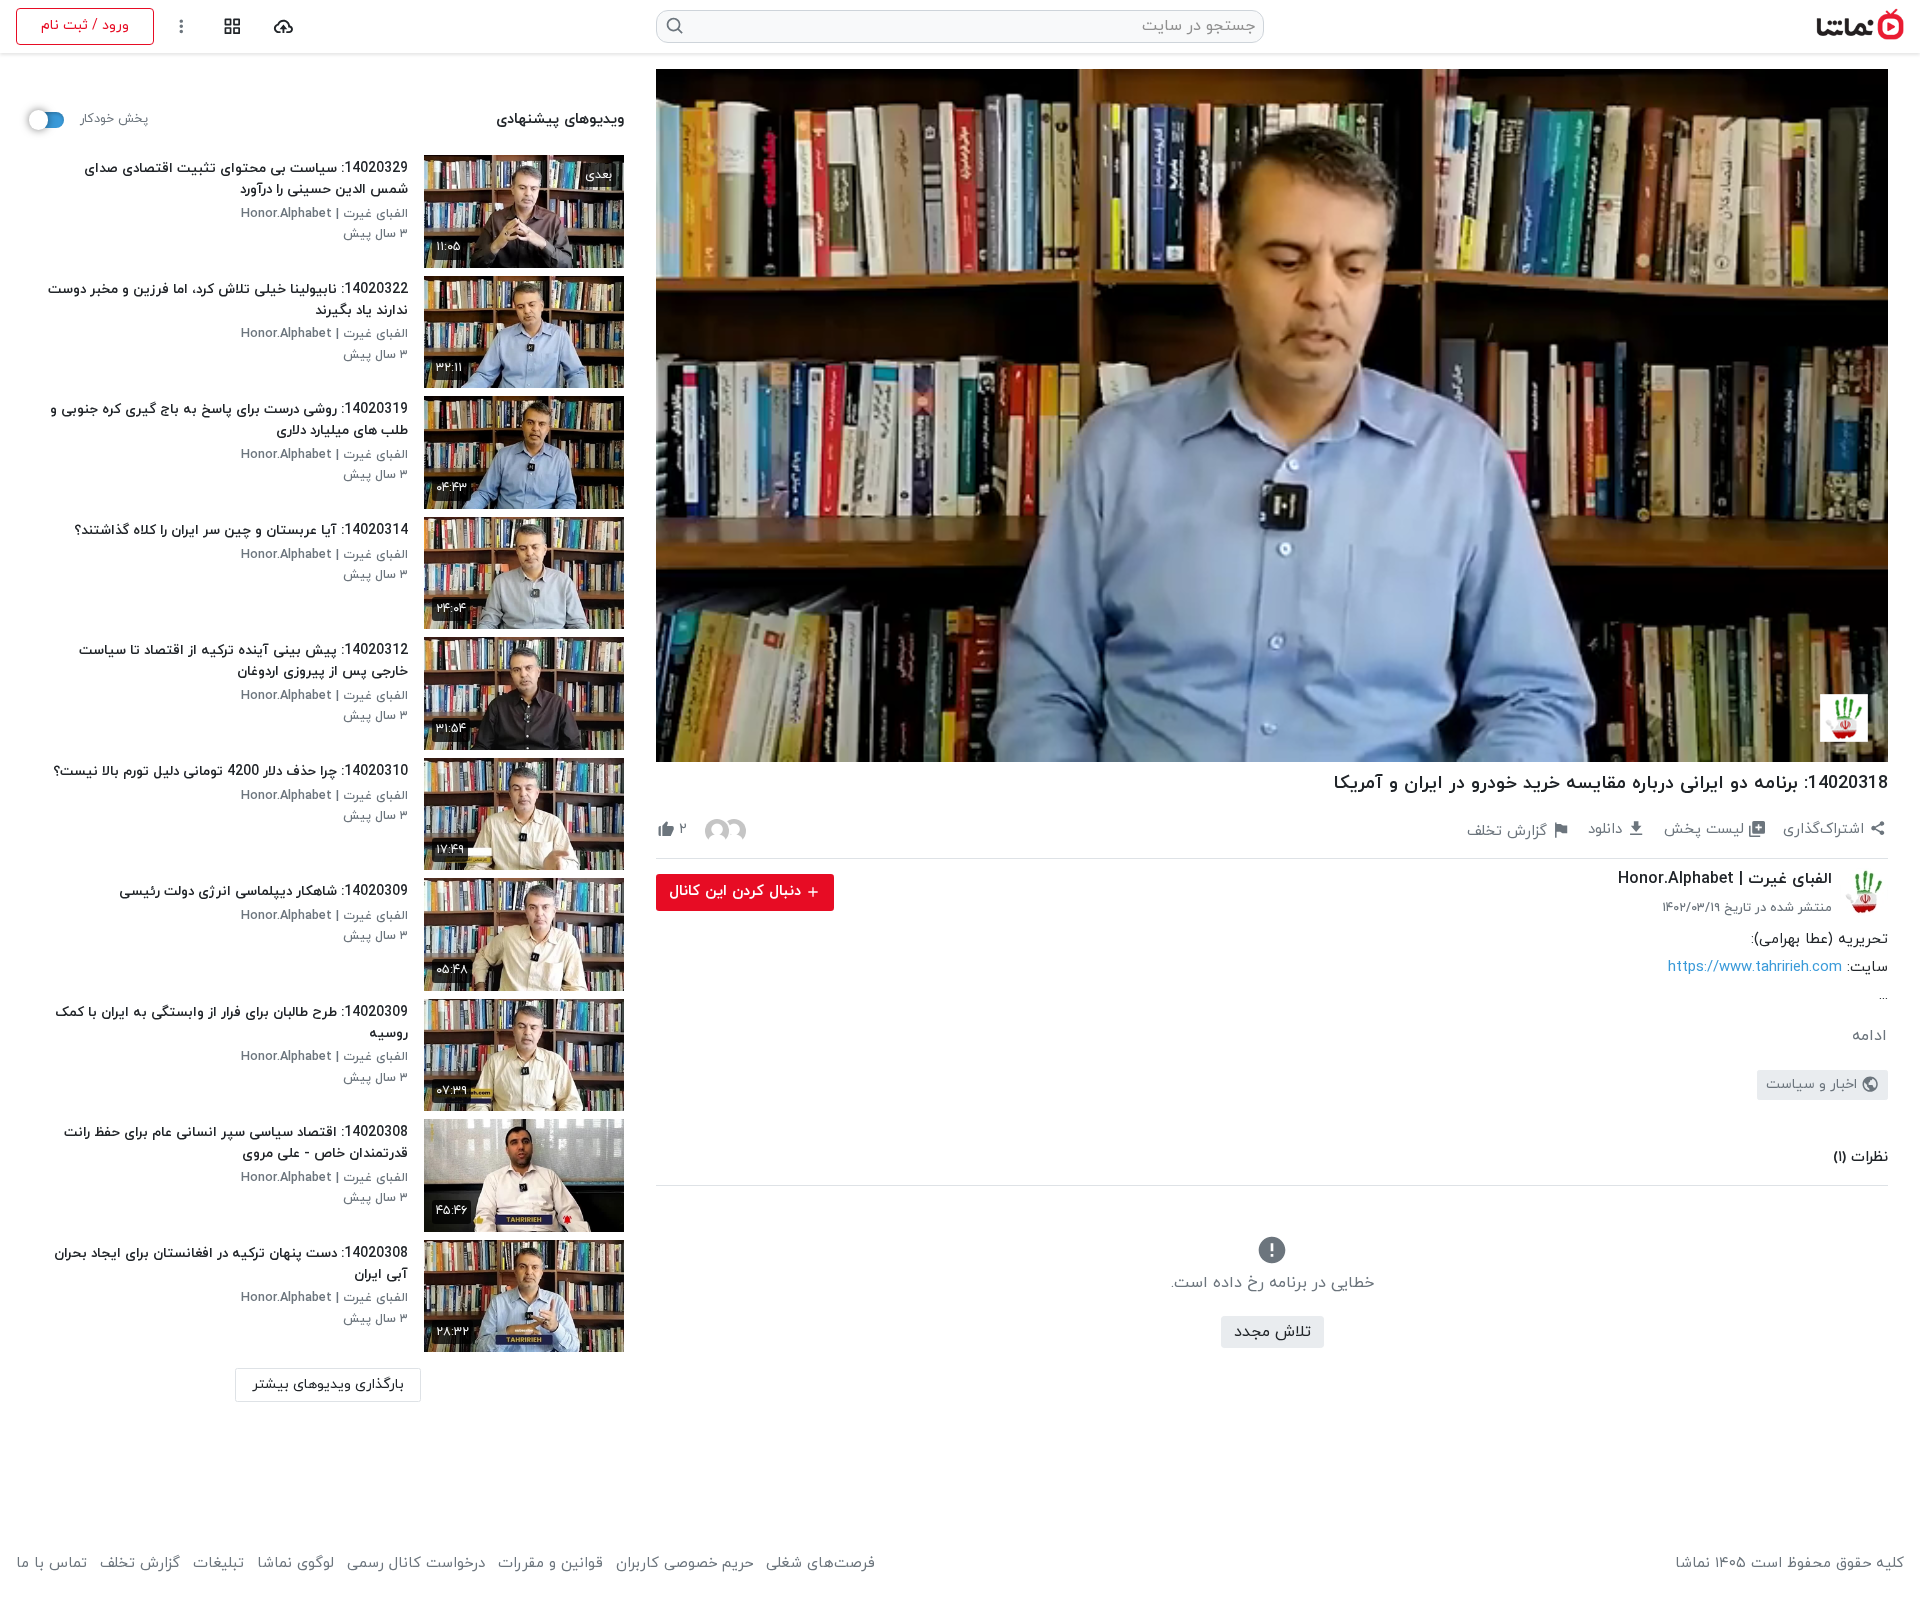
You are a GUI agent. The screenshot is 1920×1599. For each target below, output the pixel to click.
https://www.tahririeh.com (1755, 967)
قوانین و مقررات (550, 1564)
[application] (1272, 415)
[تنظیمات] (181, 26)
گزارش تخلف (140, 1564)
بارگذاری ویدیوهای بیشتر (328, 1384)
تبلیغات (218, 1564)
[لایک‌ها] (725, 830)
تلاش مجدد (1272, 1332)
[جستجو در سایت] (675, 26)
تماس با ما (51, 1564)
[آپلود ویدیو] (283, 26)
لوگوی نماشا (295, 1564)
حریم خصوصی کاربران (684, 1564)
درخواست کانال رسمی (416, 1564)
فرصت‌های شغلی (820, 1564)
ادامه (1869, 1036)
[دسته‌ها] (232, 26)
